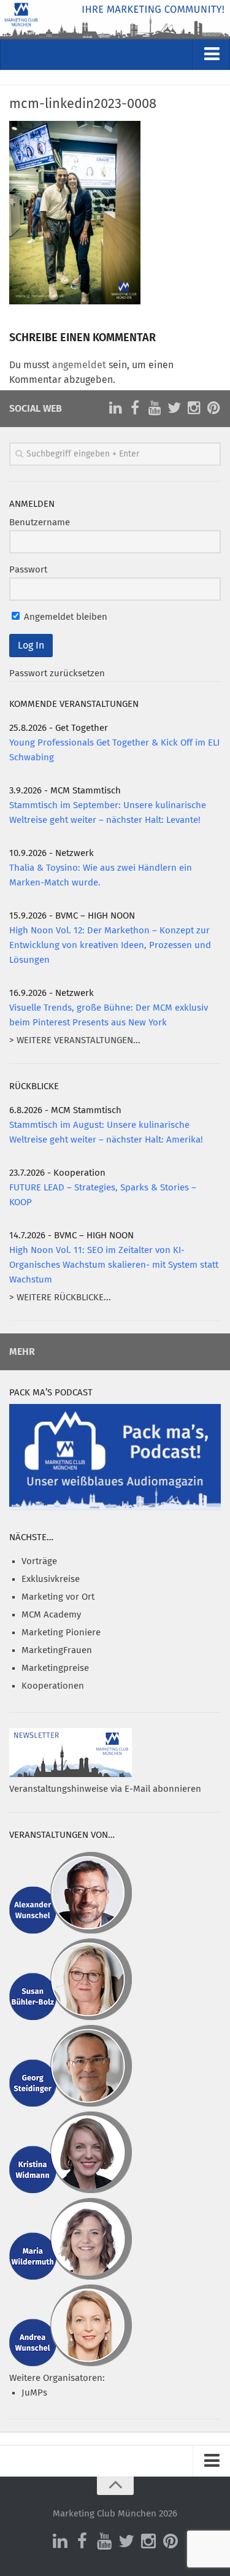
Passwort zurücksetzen (57, 673)
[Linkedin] (115, 408)
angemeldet (79, 365)
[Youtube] (155, 408)
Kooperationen (53, 1686)
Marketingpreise (55, 1668)
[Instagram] (194, 408)
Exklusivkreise (51, 1579)
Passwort (28, 570)
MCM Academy (51, 1615)
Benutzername (40, 523)
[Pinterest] (213, 408)
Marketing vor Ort (58, 1597)
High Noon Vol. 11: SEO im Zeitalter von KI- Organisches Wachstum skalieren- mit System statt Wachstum (114, 1265)
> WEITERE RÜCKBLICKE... (60, 1298)
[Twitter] (174, 408)
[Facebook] (135, 408)
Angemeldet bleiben (64, 617)
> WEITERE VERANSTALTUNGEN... (75, 1040)
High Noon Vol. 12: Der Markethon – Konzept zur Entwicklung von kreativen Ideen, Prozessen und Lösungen (110, 945)
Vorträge (39, 1561)
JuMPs (34, 2393)
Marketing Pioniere (61, 1633)
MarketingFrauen (57, 1650)
